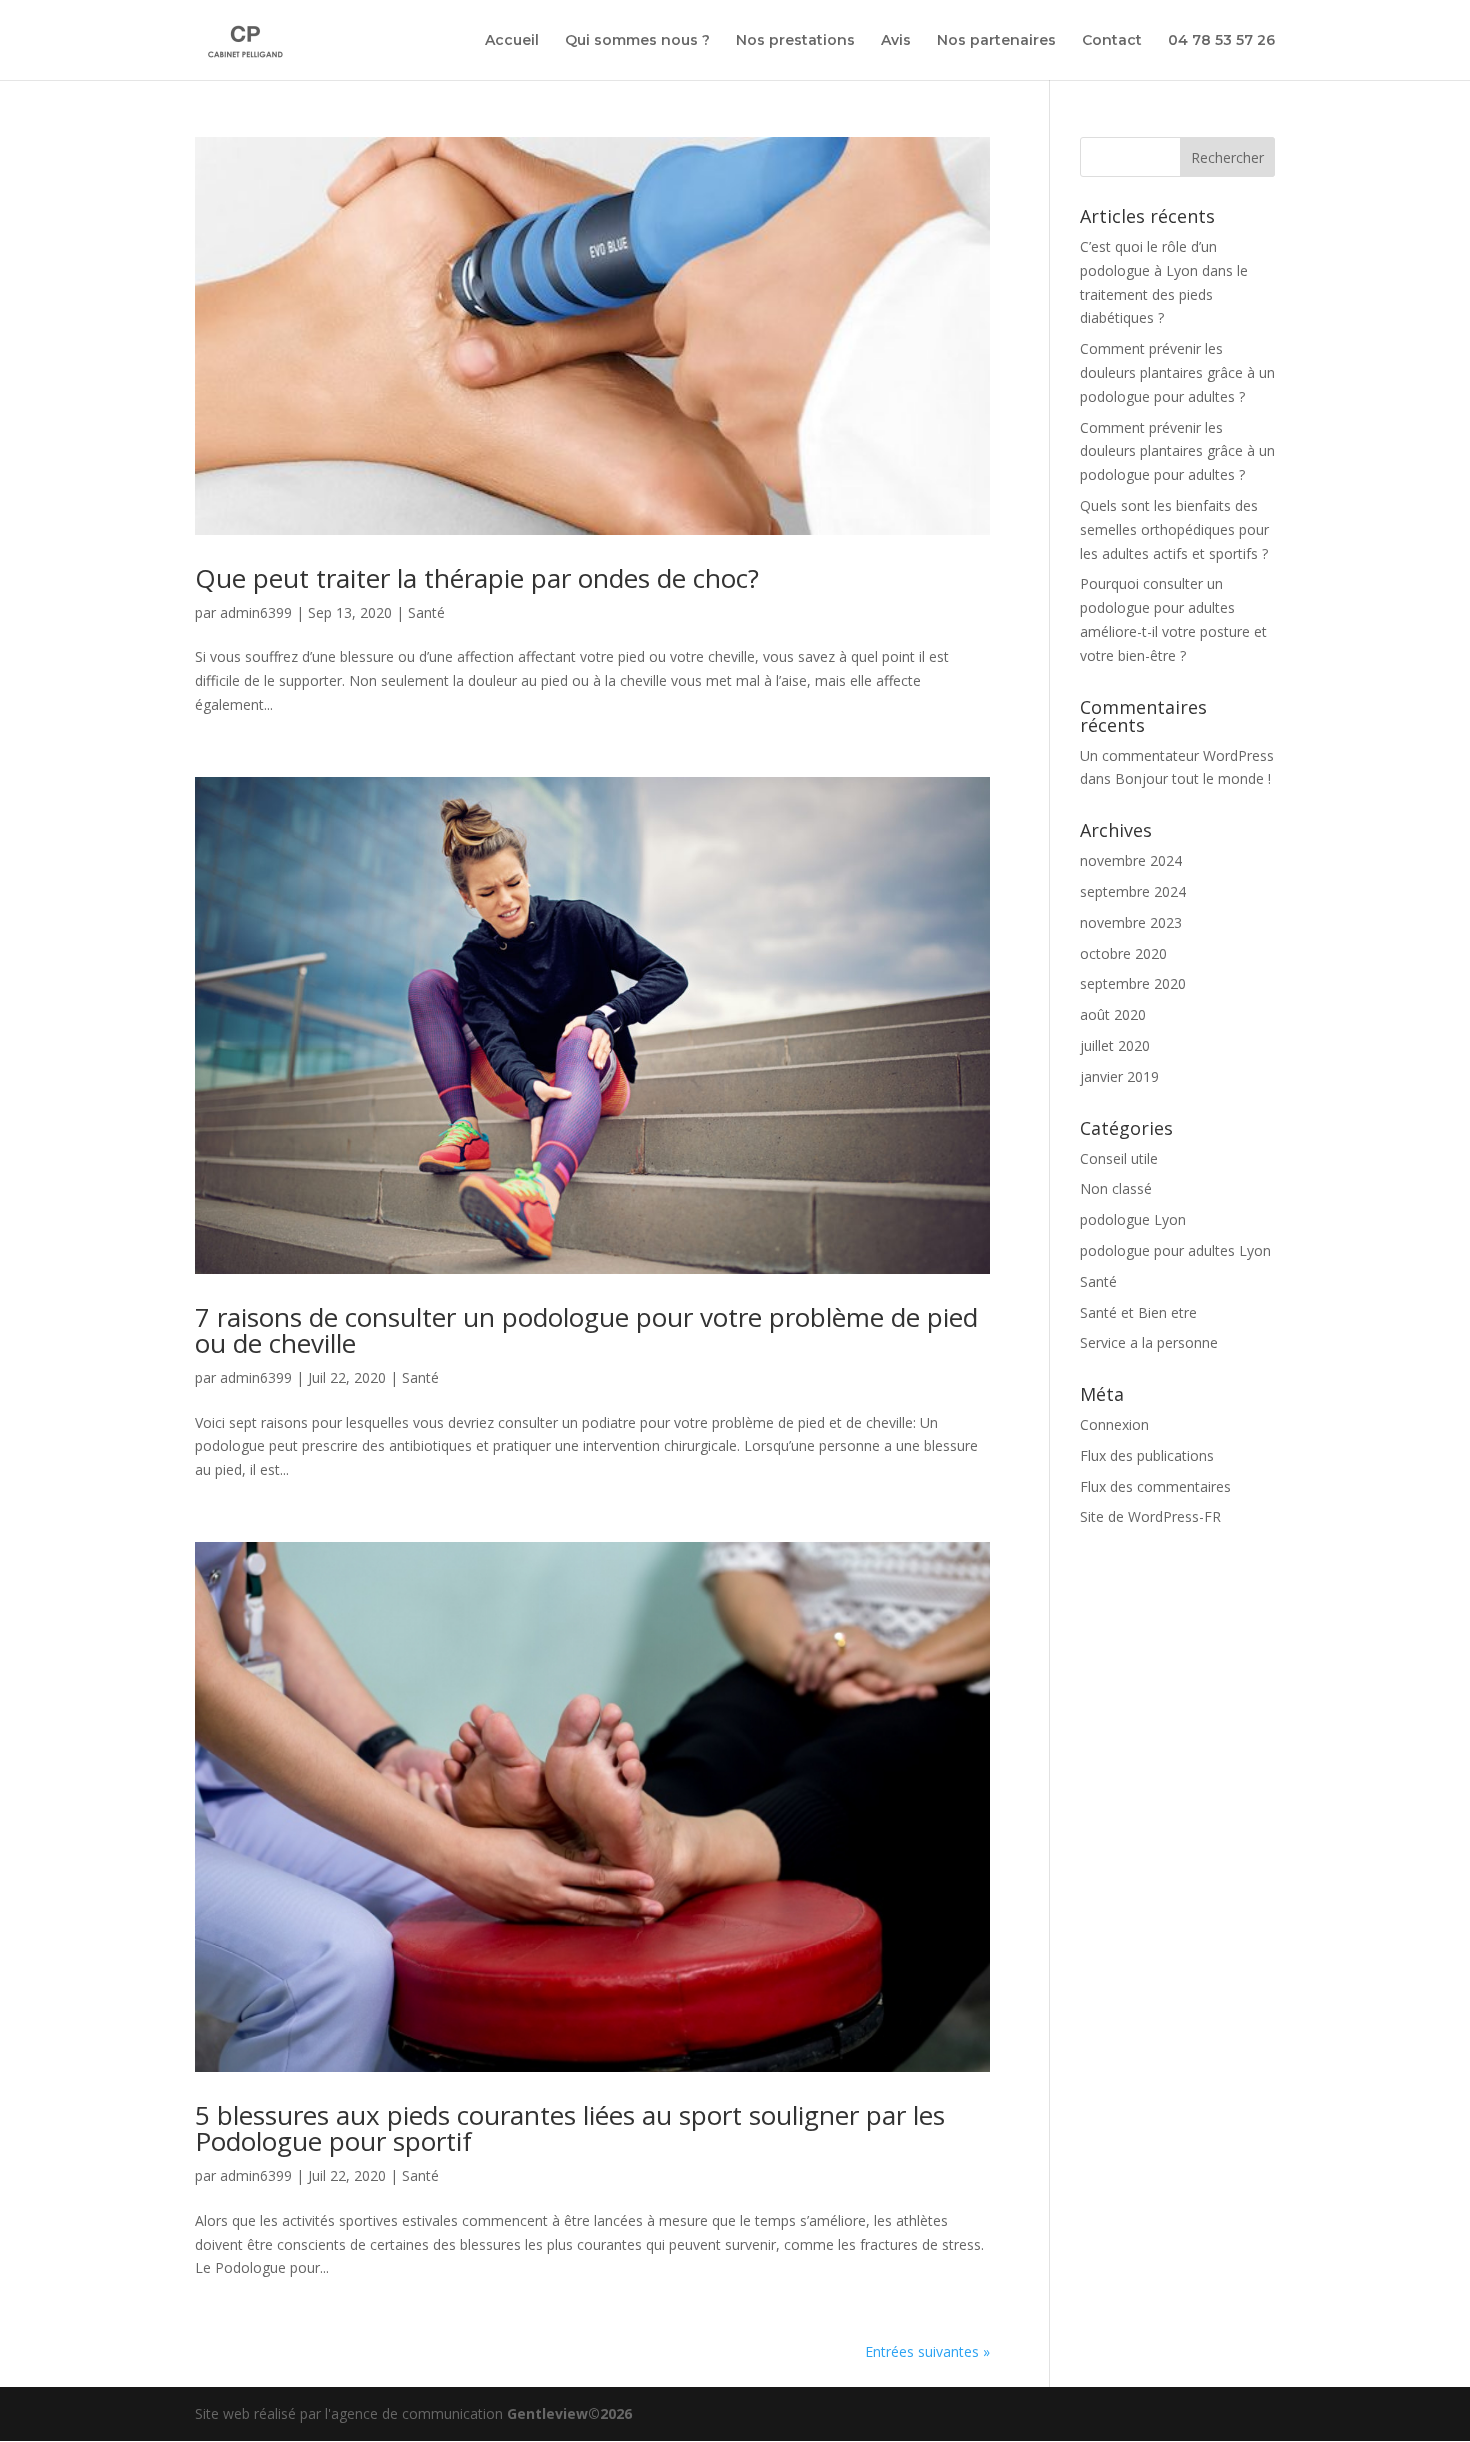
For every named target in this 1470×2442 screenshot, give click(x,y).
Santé (426, 612)
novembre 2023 (1131, 922)
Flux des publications (1147, 1455)
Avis (896, 41)
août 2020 (1113, 1014)
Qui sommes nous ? (637, 41)
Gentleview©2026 (569, 2413)
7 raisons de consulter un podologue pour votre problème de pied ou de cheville (586, 1330)
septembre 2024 (1133, 891)
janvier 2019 (1119, 1076)
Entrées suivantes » (927, 2351)
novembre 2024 (1131, 860)
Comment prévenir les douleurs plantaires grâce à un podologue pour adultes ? (1177, 372)
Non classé (1116, 1188)
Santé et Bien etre (1138, 1312)
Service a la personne (1149, 1342)
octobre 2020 (1123, 953)
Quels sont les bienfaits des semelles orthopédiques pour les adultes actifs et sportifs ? (1174, 529)
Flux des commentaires (1155, 1486)
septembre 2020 (1133, 983)
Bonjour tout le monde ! (1193, 778)
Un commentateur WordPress (1177, 755)
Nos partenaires (996, 41)
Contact (1112, 41)
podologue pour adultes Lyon (1175, 1250)
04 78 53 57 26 (1221, 41)
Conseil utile (1119, 1158)
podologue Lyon (1133, 1219)
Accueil (512, 41)
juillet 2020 (1115, 1045)
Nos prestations (795, 41)
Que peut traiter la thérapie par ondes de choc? (477, 578)
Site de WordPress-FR (1150, 1516)
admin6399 (256, 612)
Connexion (1114, 1424)
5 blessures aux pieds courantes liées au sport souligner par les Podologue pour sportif (570, 2128)
